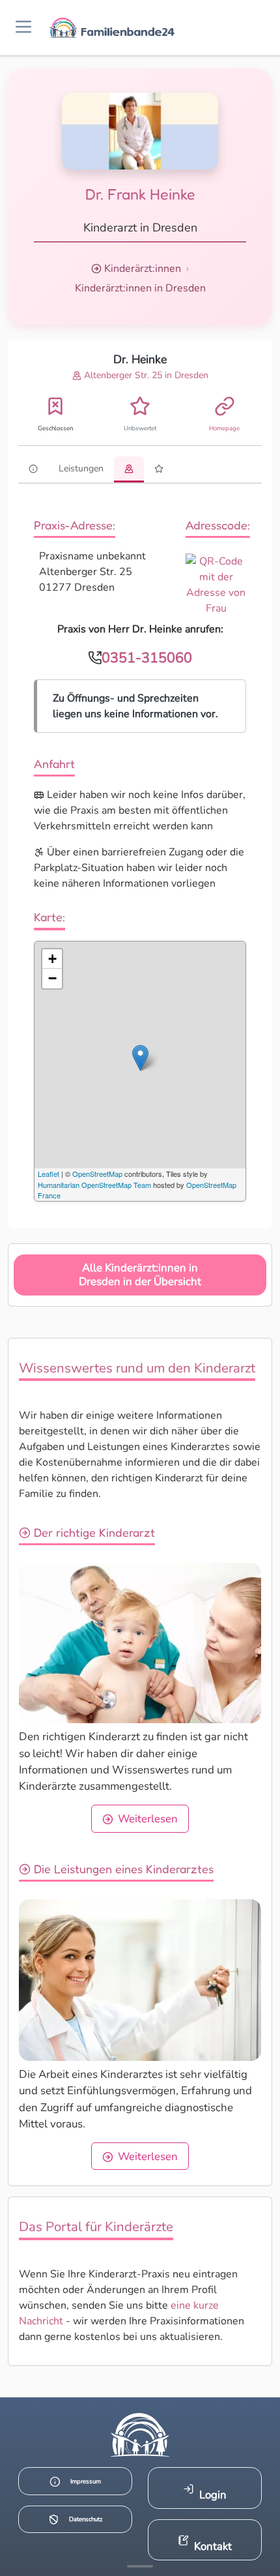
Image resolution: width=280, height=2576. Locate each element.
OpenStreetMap (97, 1174)
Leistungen (81, 468)
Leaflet (49, 1174)
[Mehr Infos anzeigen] (140, 2566)
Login (213, 2495)
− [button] (52, 978)
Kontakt (213, 2546)
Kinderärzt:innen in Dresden (140, 288)
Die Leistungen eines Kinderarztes (122, 1869)
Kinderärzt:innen (143, 269)
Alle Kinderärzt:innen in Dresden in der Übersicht (140, 1275)
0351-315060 (147, 658)
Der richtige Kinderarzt (93, 1532)
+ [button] (52, 959)
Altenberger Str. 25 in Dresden (145, 375)
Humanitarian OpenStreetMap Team (94, 1185)
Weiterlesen (148, 1819)
